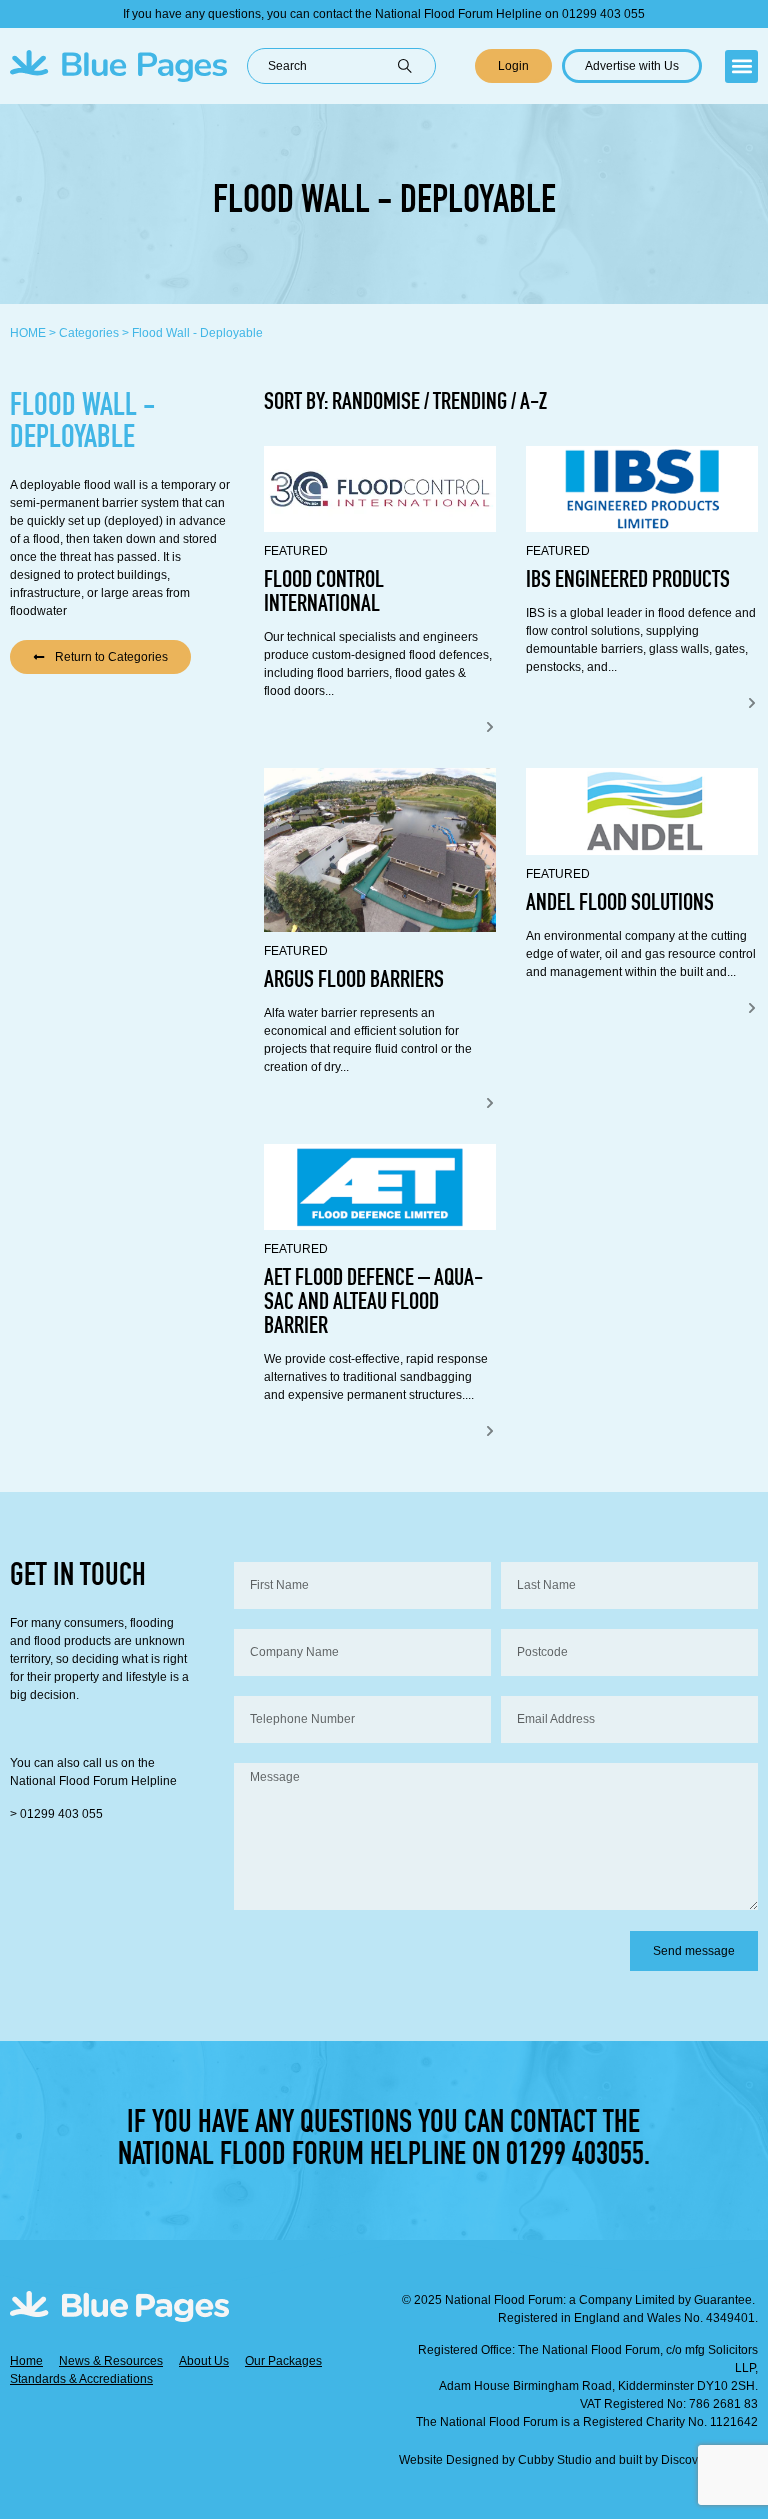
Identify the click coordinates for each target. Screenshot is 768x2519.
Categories (89, 333)
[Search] (416, 66)
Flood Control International (324, 594)
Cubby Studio (555, 2460)
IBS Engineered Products (628, 582)
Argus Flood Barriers (354, 982)
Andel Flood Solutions (620, 905)
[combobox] (322, 66)
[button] (741, 66)
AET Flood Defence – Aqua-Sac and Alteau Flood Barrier (373, 1304)
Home (28, 333)
